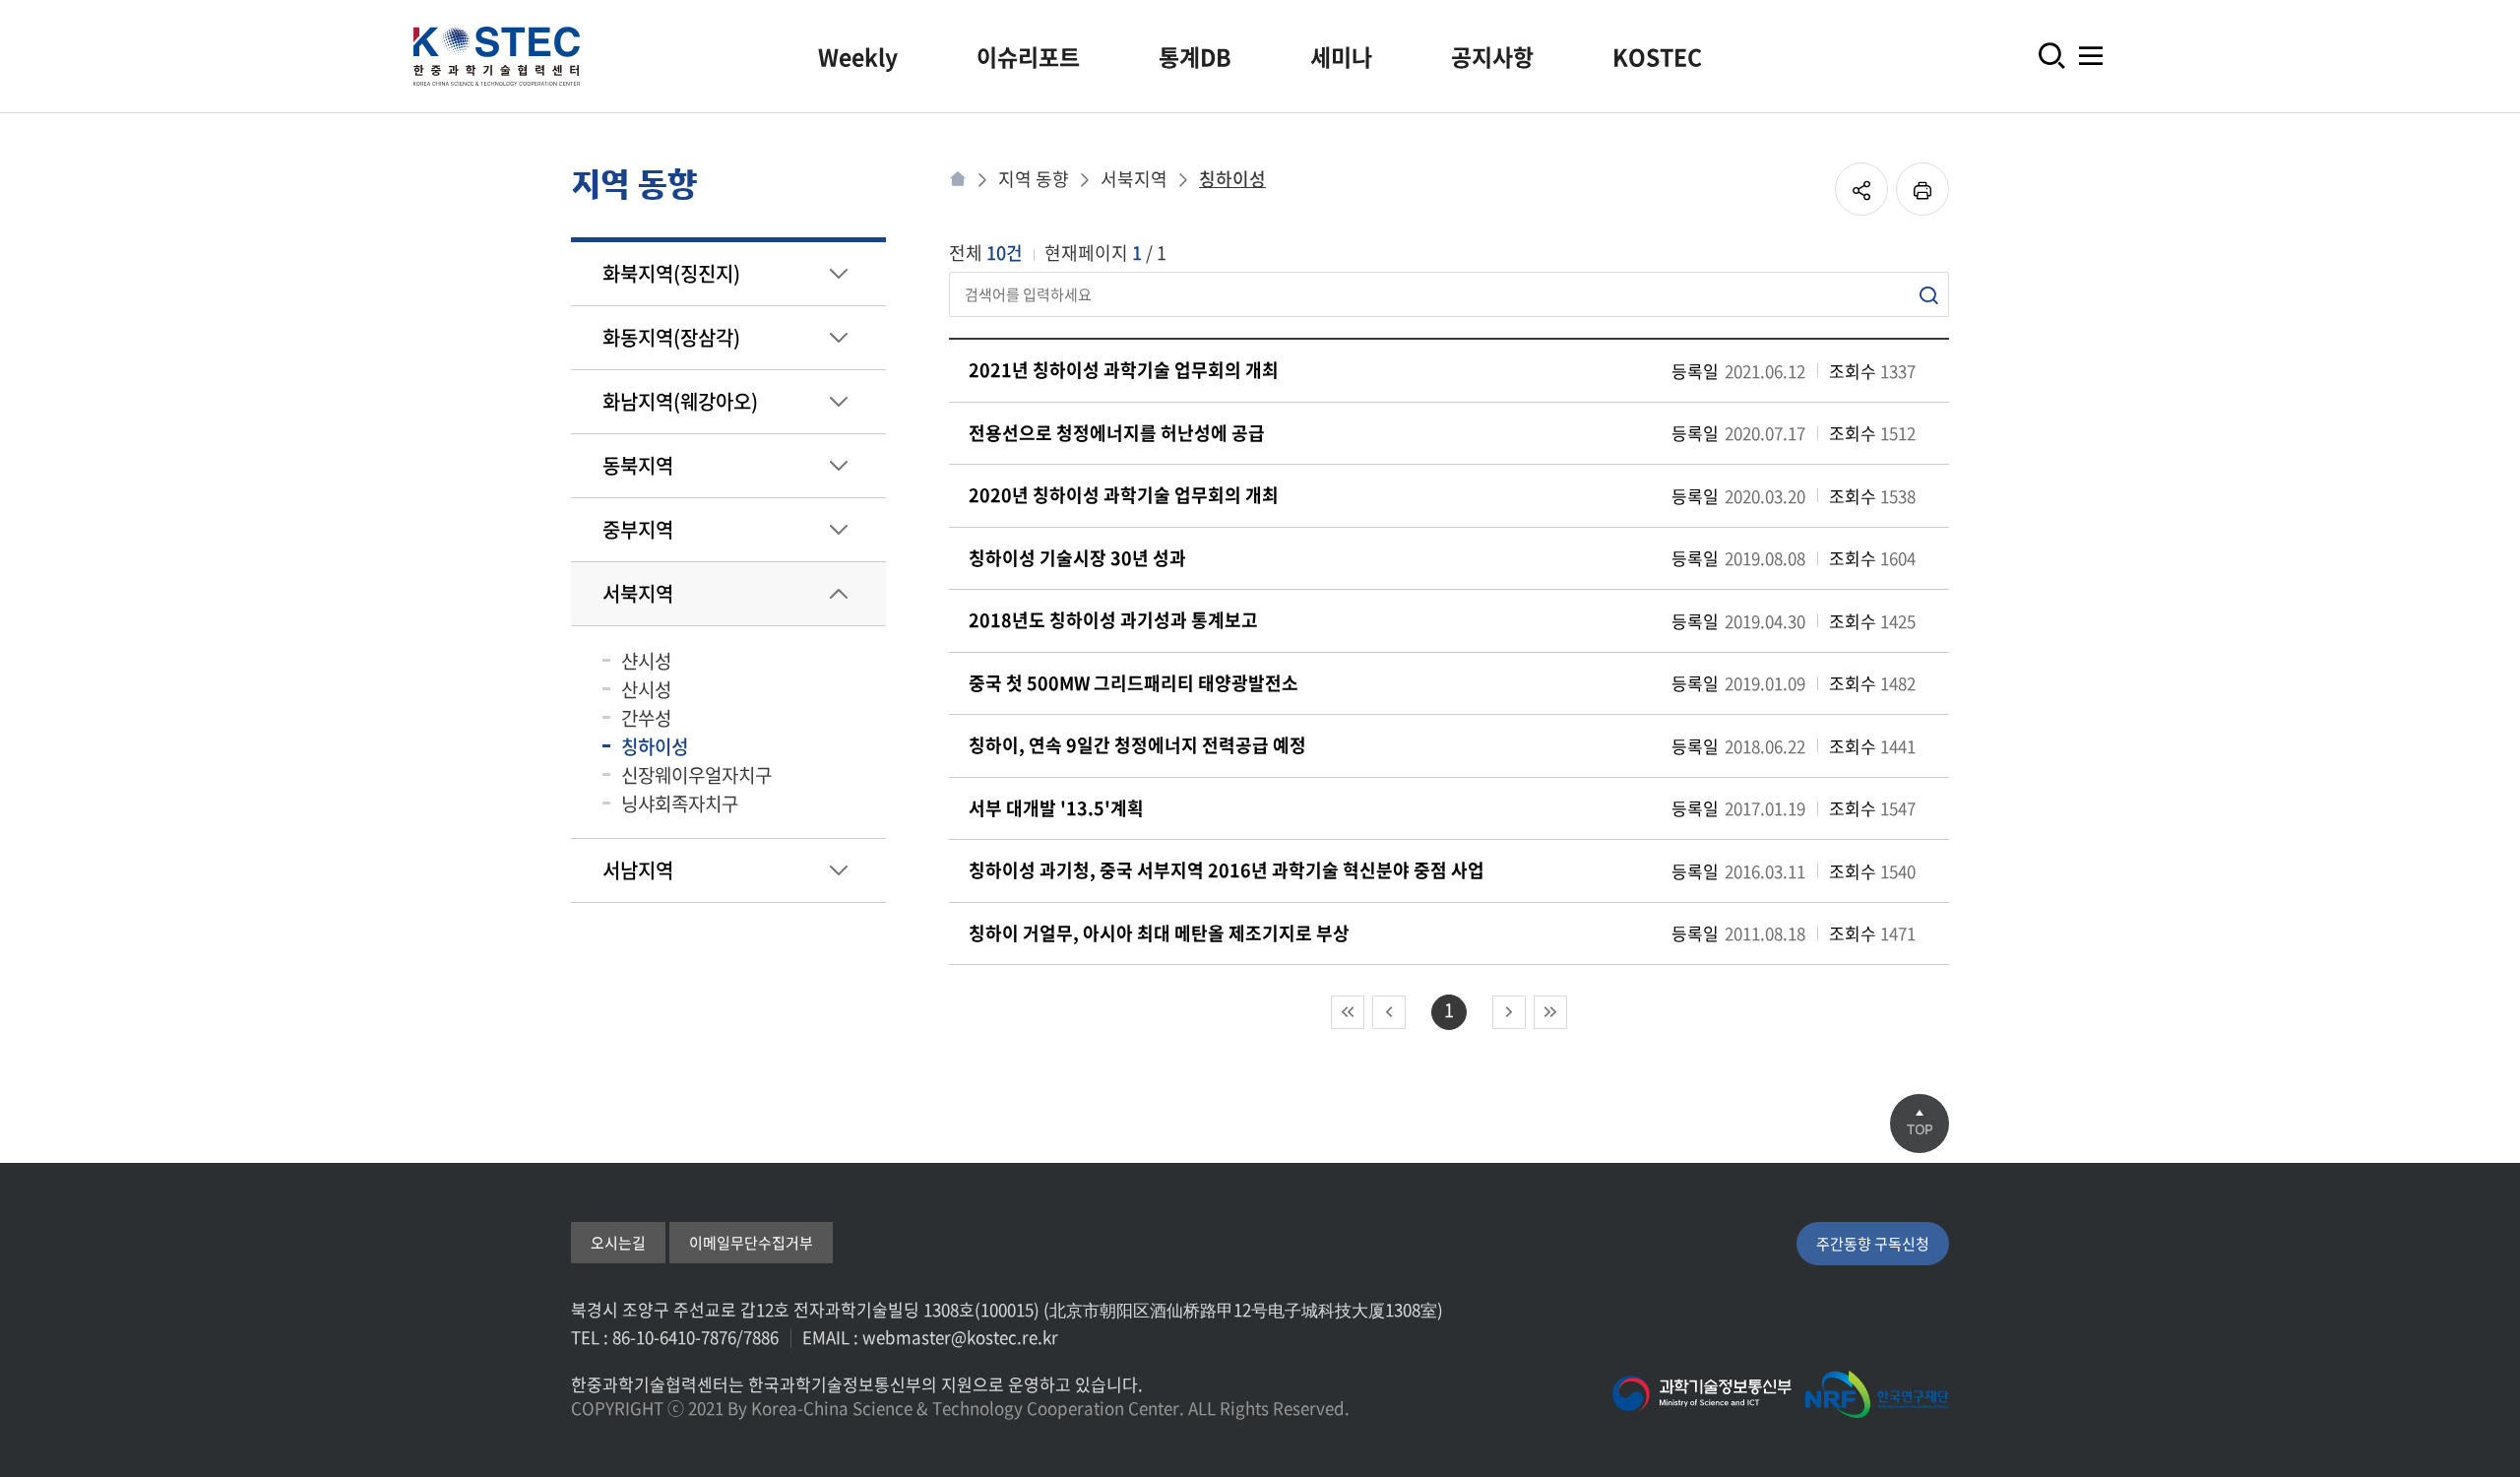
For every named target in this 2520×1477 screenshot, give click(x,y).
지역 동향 (1034, 179)
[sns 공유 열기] (1861, 189)
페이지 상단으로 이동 (1920, 1124)
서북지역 (1134, 179)
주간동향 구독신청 (1873, 1244)
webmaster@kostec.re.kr (960, 1337)
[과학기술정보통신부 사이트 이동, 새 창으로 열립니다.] (1702, 1394)
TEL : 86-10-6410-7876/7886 (675, 1337)
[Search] (1928, 295)
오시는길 (618, 1243)
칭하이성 (1232, 179)
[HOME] (958, 179)
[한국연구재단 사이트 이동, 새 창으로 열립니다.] (1877, 1394)
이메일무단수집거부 (751, 1243)
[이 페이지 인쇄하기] (1922, 189)
